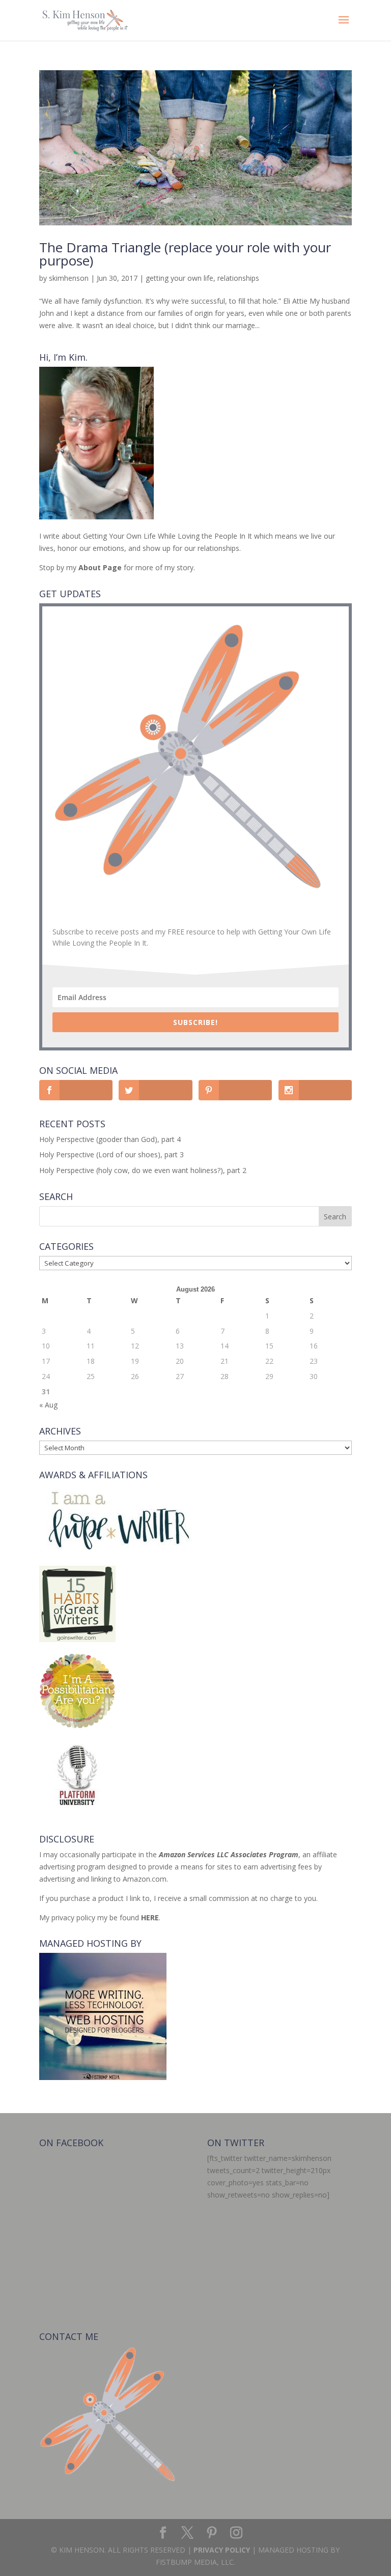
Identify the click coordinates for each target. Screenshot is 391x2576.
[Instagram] (236, 2533)
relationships (238, 278)
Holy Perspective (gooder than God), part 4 (110, 1139)
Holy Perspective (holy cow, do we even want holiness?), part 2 (143, 1170)
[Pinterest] (212, 2533)
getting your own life (179, 278)
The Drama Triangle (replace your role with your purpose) (185, 254)
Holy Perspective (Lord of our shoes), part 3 (111, 1154)
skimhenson (69, 278)
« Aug (48, 1405)
